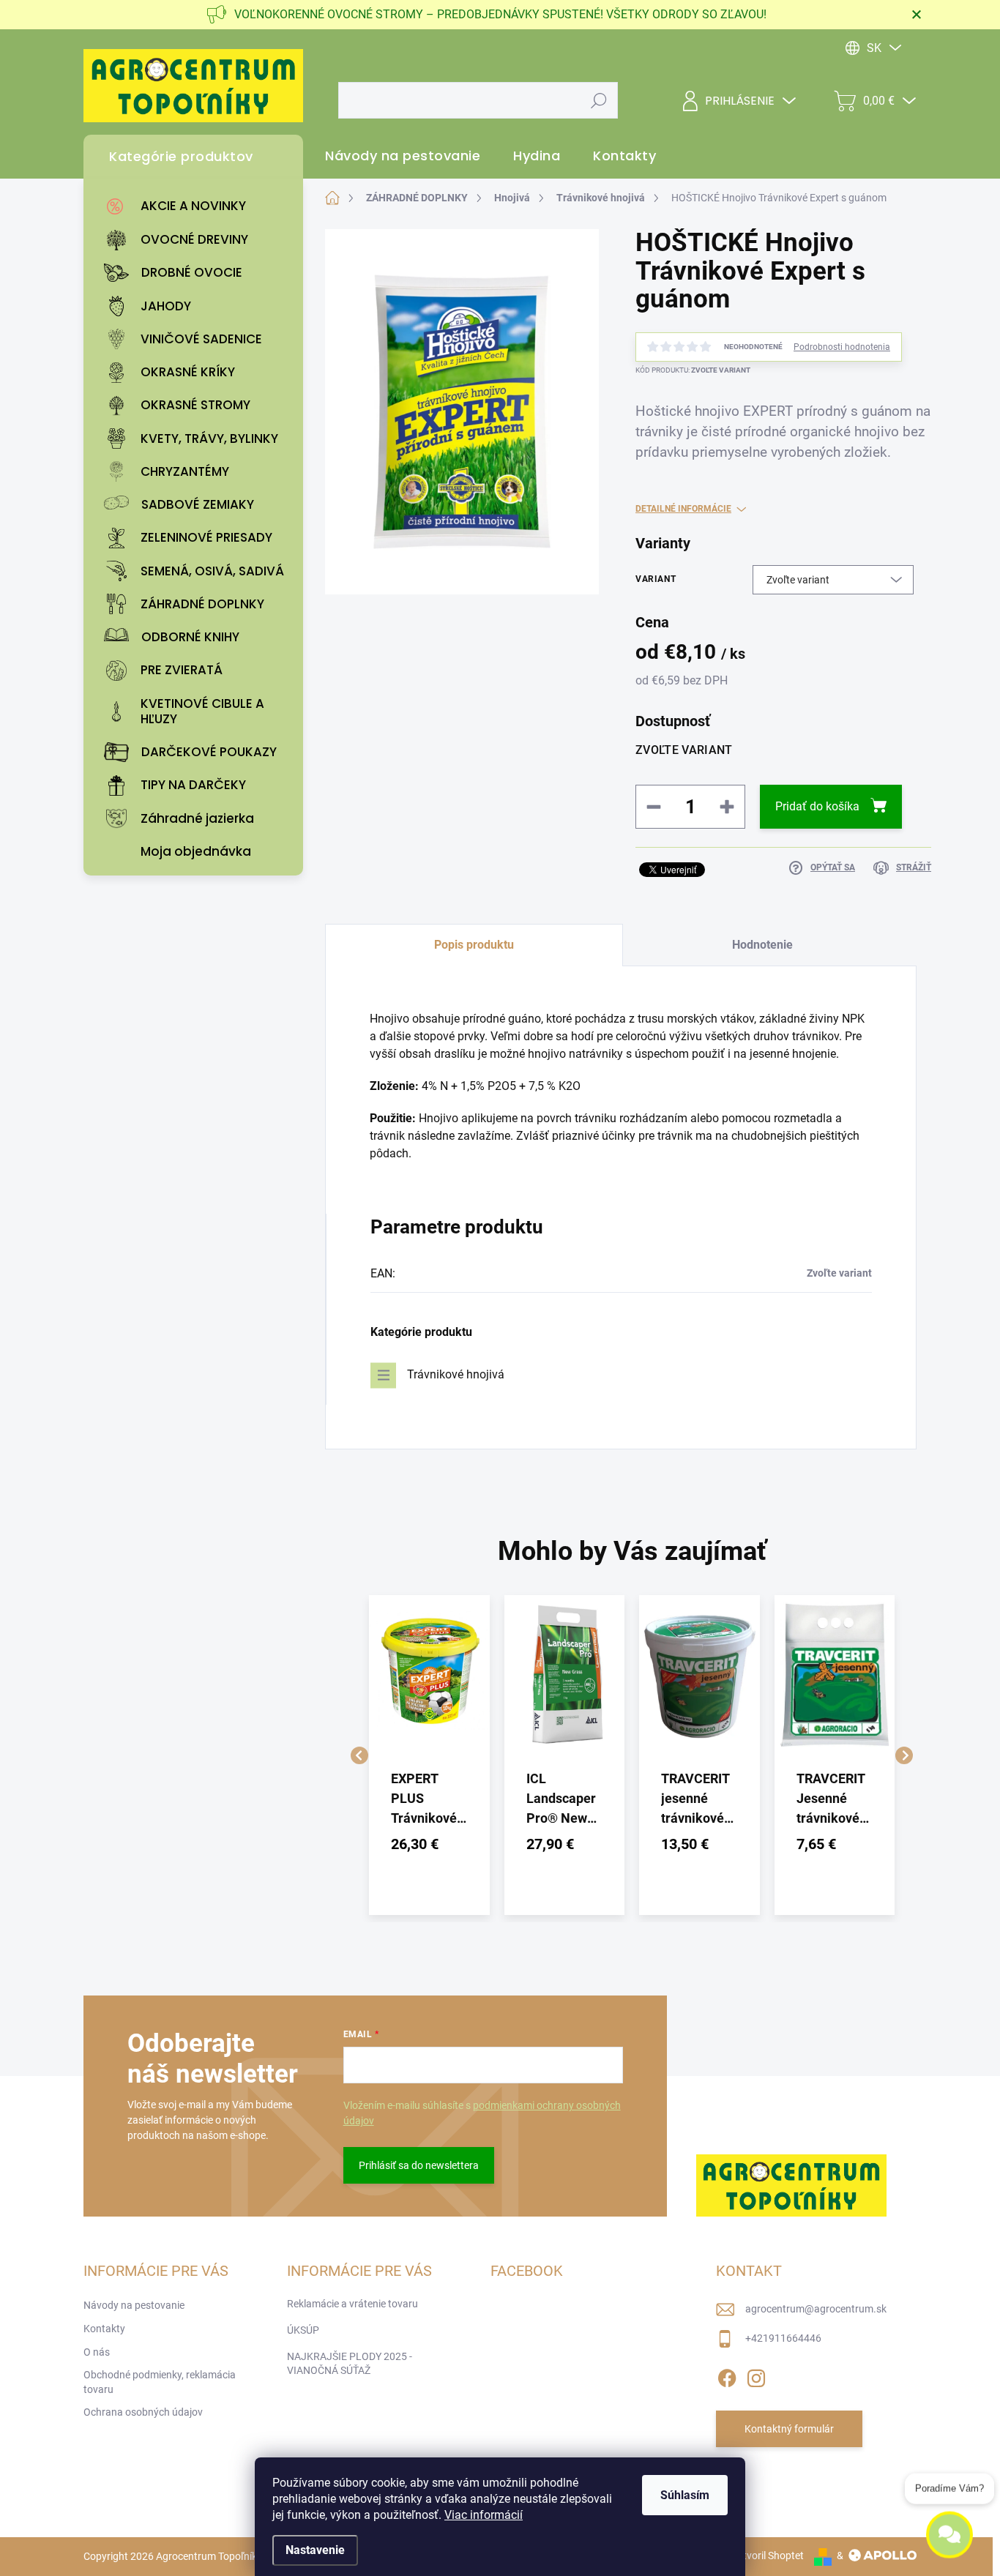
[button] (429, 1844)
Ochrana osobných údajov (143, 2412)
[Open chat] (949, 2540)
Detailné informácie (683, 509)
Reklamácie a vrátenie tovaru (352, 2304)
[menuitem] (197, 206)
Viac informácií (484, 2515)
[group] (429, 1755)
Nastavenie (315, 2550)
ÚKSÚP (303, 2330)
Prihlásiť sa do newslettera (419, 2165)
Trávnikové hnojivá (456, 1374)
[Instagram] (756, 2375)
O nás (97, 2352)
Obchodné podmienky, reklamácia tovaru (160, 2382)
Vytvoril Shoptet (768, 2556)
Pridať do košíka (817, 806)
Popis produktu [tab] (474, 945)
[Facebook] (727, 2375)
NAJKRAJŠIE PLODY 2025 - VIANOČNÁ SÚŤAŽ (350, 2364)
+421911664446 (783, 2338)
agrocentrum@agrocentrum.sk (816, 2309)
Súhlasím (685, 2495)
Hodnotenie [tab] (762, 945)
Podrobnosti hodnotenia (842, 347)
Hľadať (599, 100)
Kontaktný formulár (789, 2429)
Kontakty (104, 2329)
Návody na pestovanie (134, 2305)
